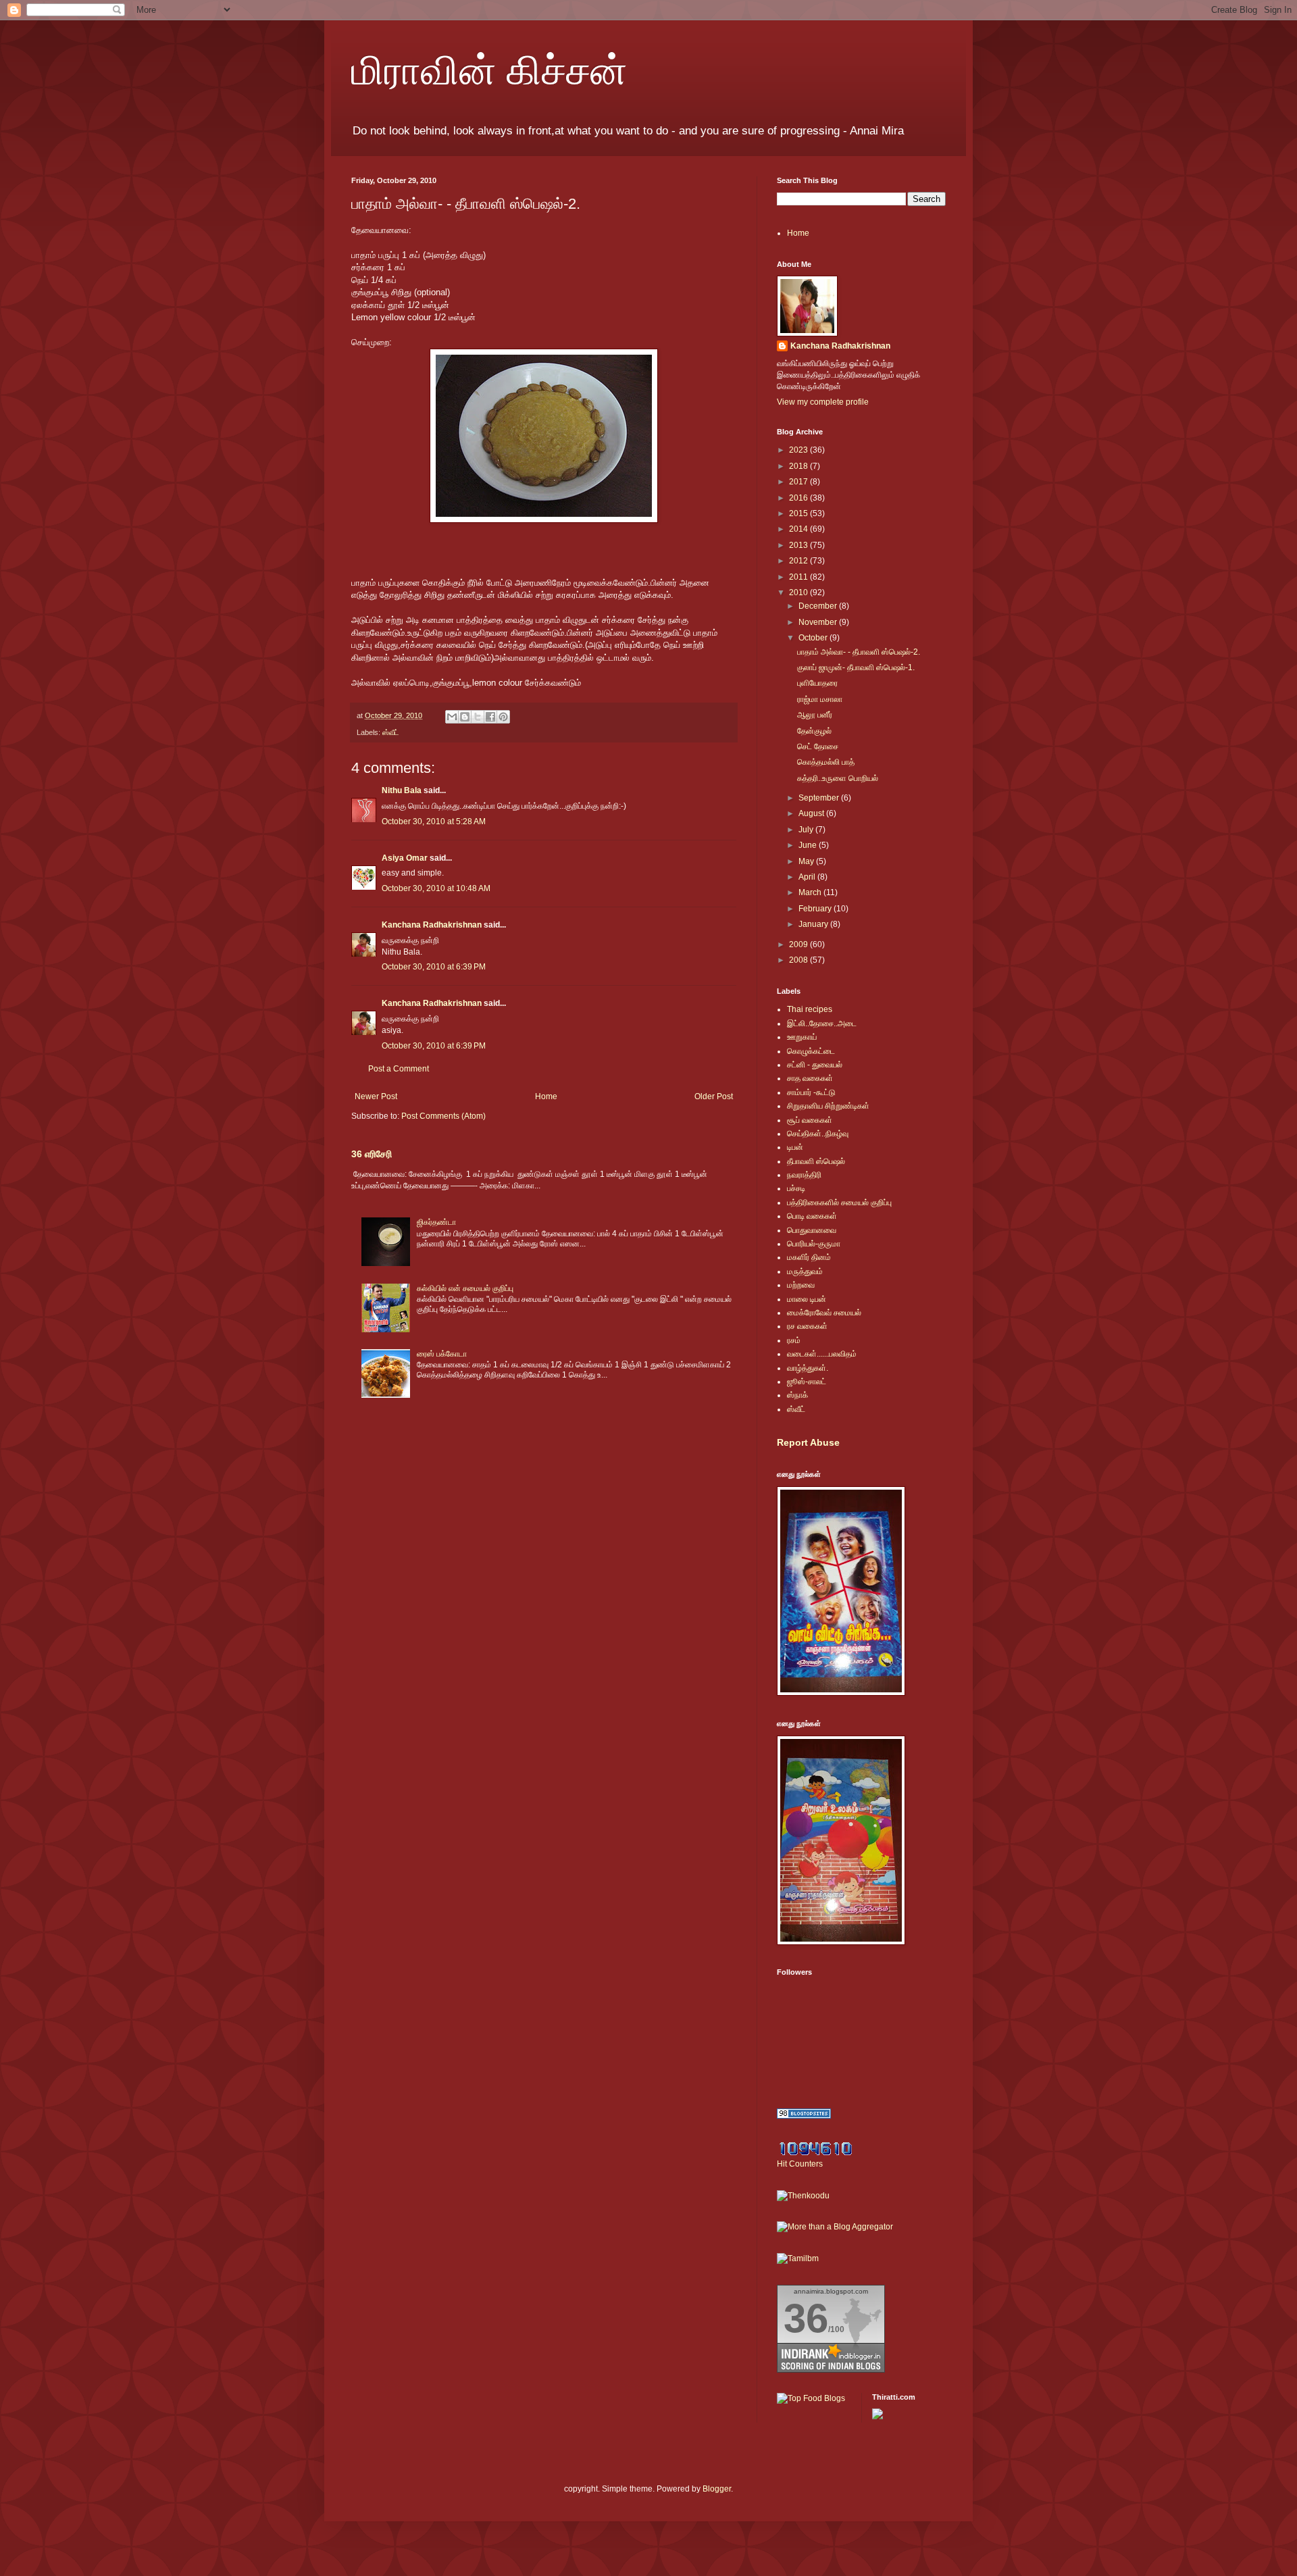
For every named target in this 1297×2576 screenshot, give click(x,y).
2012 (799, 561)
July (807, 830)
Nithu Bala (402, 790)
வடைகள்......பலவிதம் (822, 1354)
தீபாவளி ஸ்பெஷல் (816, 1161)
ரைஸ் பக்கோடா (442, 1354)
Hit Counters (800, 2164)
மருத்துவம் (805, 1271)
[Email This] (452, 717)
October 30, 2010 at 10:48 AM (436, 888)
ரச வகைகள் (807, 1326)
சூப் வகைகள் (810, 1120)
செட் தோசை (818, 747)
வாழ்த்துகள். (808, 1368)
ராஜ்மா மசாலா (820, 699)
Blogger (717, 2489)
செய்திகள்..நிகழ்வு (818, 1134)
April (808, 877)
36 (806, 2318)
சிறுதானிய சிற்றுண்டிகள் (828, 1106)
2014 (799, 529)
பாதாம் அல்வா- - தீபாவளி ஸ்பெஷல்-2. (859, 652)
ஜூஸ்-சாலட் (807, 1382)
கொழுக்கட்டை (811, 1051)
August (812, 813)
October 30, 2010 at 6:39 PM (434, 967)
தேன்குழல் (814, 731)
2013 (799, 545)
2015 (799, 513)
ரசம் (794, 1340)
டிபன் (795, 1147)
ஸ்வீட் (390, 732)
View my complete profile (823, 402)
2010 (799, 592)
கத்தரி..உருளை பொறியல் (838, 778)
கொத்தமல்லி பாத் (826, 762)
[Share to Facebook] (490, 717)
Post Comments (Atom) (443, 1116)
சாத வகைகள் (810, 1078)
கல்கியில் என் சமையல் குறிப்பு (465, 1288)
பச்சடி (796, 1188)
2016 (799, 498)
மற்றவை (801, 1285)
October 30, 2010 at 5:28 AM (434, 822)
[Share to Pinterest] (503, 717)
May (807, 861)
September (820, 798)
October (814, 638)
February (816, 909)
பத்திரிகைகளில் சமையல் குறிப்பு (839, 1203)
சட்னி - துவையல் (815, 1065)
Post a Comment (399, 1069)
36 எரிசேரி (372, 1154)
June (809, 845)
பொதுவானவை (812, 1230)
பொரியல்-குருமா (814, 1244)
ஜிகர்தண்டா (436, 1222)
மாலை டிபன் (807, 1299)
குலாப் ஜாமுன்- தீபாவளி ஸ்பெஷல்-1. (856, 667)
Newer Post (376, 1096)
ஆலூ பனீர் (815, 715)
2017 (799, 482)
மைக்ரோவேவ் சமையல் (824, 1313)
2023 (799, 450)
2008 (799, 960)
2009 (799, 944)
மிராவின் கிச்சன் (489, 69)
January (814, 924)
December (819, 606)
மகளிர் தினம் (809, 1257)
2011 (799, 577)
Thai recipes (810, 1009)
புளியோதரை (817, 683)
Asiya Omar (405, 858)
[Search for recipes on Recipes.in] (811, 2398)
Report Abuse (808, 1442)
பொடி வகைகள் (812, 1216)
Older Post (714, 1096)
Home (546, 1096)
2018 (799, 466)
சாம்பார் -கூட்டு (811, 1092)
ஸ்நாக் (797, 1395)
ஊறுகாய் (802, 1037)
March (811, 892)
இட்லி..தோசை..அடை (822, 1024)
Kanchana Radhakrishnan (432, 925)
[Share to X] (478, 717)
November (819, 622)
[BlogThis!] (465, 717)
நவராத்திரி (804, 1175)
